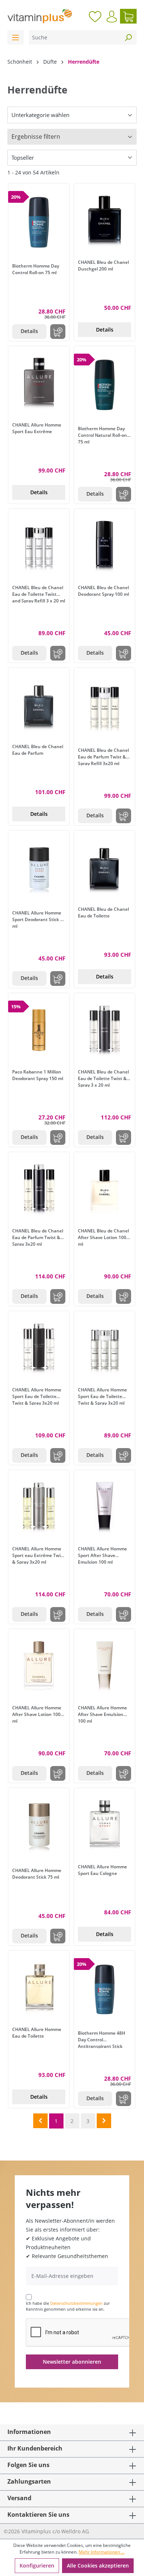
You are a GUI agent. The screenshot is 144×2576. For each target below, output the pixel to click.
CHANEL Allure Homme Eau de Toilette (37, 2033)
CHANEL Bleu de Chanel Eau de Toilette (103, 912)
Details (29, 331)
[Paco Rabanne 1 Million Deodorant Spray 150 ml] (39, 1030)
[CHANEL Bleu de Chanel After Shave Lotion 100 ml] (104, 1189)
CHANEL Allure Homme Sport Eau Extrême (37, 428)
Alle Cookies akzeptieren (98, 2566)
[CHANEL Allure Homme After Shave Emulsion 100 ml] (104, 1666)
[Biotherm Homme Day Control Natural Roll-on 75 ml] (104, 385)
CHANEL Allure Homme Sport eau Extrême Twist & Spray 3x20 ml (38, 1555)
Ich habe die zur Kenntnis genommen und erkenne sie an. (68, 2306)
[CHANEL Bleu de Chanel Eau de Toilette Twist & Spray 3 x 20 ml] (104, 1030)
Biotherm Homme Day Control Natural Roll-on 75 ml (102, 435)
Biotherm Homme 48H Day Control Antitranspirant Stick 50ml (102, 2039)
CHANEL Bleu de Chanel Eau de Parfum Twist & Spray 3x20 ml (38, 1237)
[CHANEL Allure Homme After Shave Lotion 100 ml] (39, 1666)
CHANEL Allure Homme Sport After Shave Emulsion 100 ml (102, 1555)
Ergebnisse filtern (36, 137)
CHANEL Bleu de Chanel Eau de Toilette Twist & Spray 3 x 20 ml (103, 1078)
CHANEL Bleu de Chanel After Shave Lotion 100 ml (103, 1237)
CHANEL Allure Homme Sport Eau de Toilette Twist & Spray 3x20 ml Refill (102, 1396)
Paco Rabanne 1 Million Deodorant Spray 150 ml (38, 1075)
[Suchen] (128, 37)
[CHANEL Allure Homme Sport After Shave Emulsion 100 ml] (104, 1507)
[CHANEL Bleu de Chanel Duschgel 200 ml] (104, 220)
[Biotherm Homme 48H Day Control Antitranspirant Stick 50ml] (104, 1989)
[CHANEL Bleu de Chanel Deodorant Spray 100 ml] (104, 546)
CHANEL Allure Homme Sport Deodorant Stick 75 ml (39, 919)
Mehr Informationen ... (102, 2552)
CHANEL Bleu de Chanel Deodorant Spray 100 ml (103, 591)
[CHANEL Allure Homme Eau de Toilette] (39, 1988)
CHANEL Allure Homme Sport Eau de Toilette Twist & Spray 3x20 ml (37, 1396)
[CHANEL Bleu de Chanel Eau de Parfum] (39, 705)
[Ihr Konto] (112, 17)
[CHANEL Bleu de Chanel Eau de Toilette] (104, 867)
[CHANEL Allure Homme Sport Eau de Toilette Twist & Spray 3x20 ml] (39, 1348)
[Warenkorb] (128, 16)
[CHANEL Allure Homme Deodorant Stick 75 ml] (39, 1827)
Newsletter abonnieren (72, 2362)
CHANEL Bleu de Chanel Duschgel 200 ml (103, 266)
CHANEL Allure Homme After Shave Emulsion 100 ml (102, 1714)
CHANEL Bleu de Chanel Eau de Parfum (38, 750)
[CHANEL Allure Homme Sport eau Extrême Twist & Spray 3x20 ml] (39, 1507)
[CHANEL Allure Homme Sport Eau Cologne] (104, 1825)
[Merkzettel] (95, 16)
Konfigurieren (37, 2566)
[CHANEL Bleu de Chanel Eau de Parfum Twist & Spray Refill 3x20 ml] (104, 707)
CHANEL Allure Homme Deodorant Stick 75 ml (37, 1874)
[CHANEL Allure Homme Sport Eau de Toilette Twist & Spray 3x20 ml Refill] (104, 1348)
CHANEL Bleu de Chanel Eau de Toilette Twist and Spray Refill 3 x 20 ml (39, 594)
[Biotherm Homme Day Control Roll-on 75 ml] (39, 222)
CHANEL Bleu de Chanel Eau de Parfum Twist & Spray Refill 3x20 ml (103, 756)
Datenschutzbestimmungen (76, 2303)
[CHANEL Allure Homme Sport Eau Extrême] (39, 383)
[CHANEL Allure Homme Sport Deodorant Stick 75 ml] (39, 869)
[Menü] (16, 37)
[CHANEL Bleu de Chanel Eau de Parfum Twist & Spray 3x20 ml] (39, 1189)
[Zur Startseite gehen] (40, 16)
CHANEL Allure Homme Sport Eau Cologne (102, 1870)
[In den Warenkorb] (58, 332)
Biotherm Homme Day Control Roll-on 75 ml (36, 269)
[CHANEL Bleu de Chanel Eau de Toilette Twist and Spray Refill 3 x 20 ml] (39, 546)
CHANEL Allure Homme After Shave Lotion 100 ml (37, 1714)
